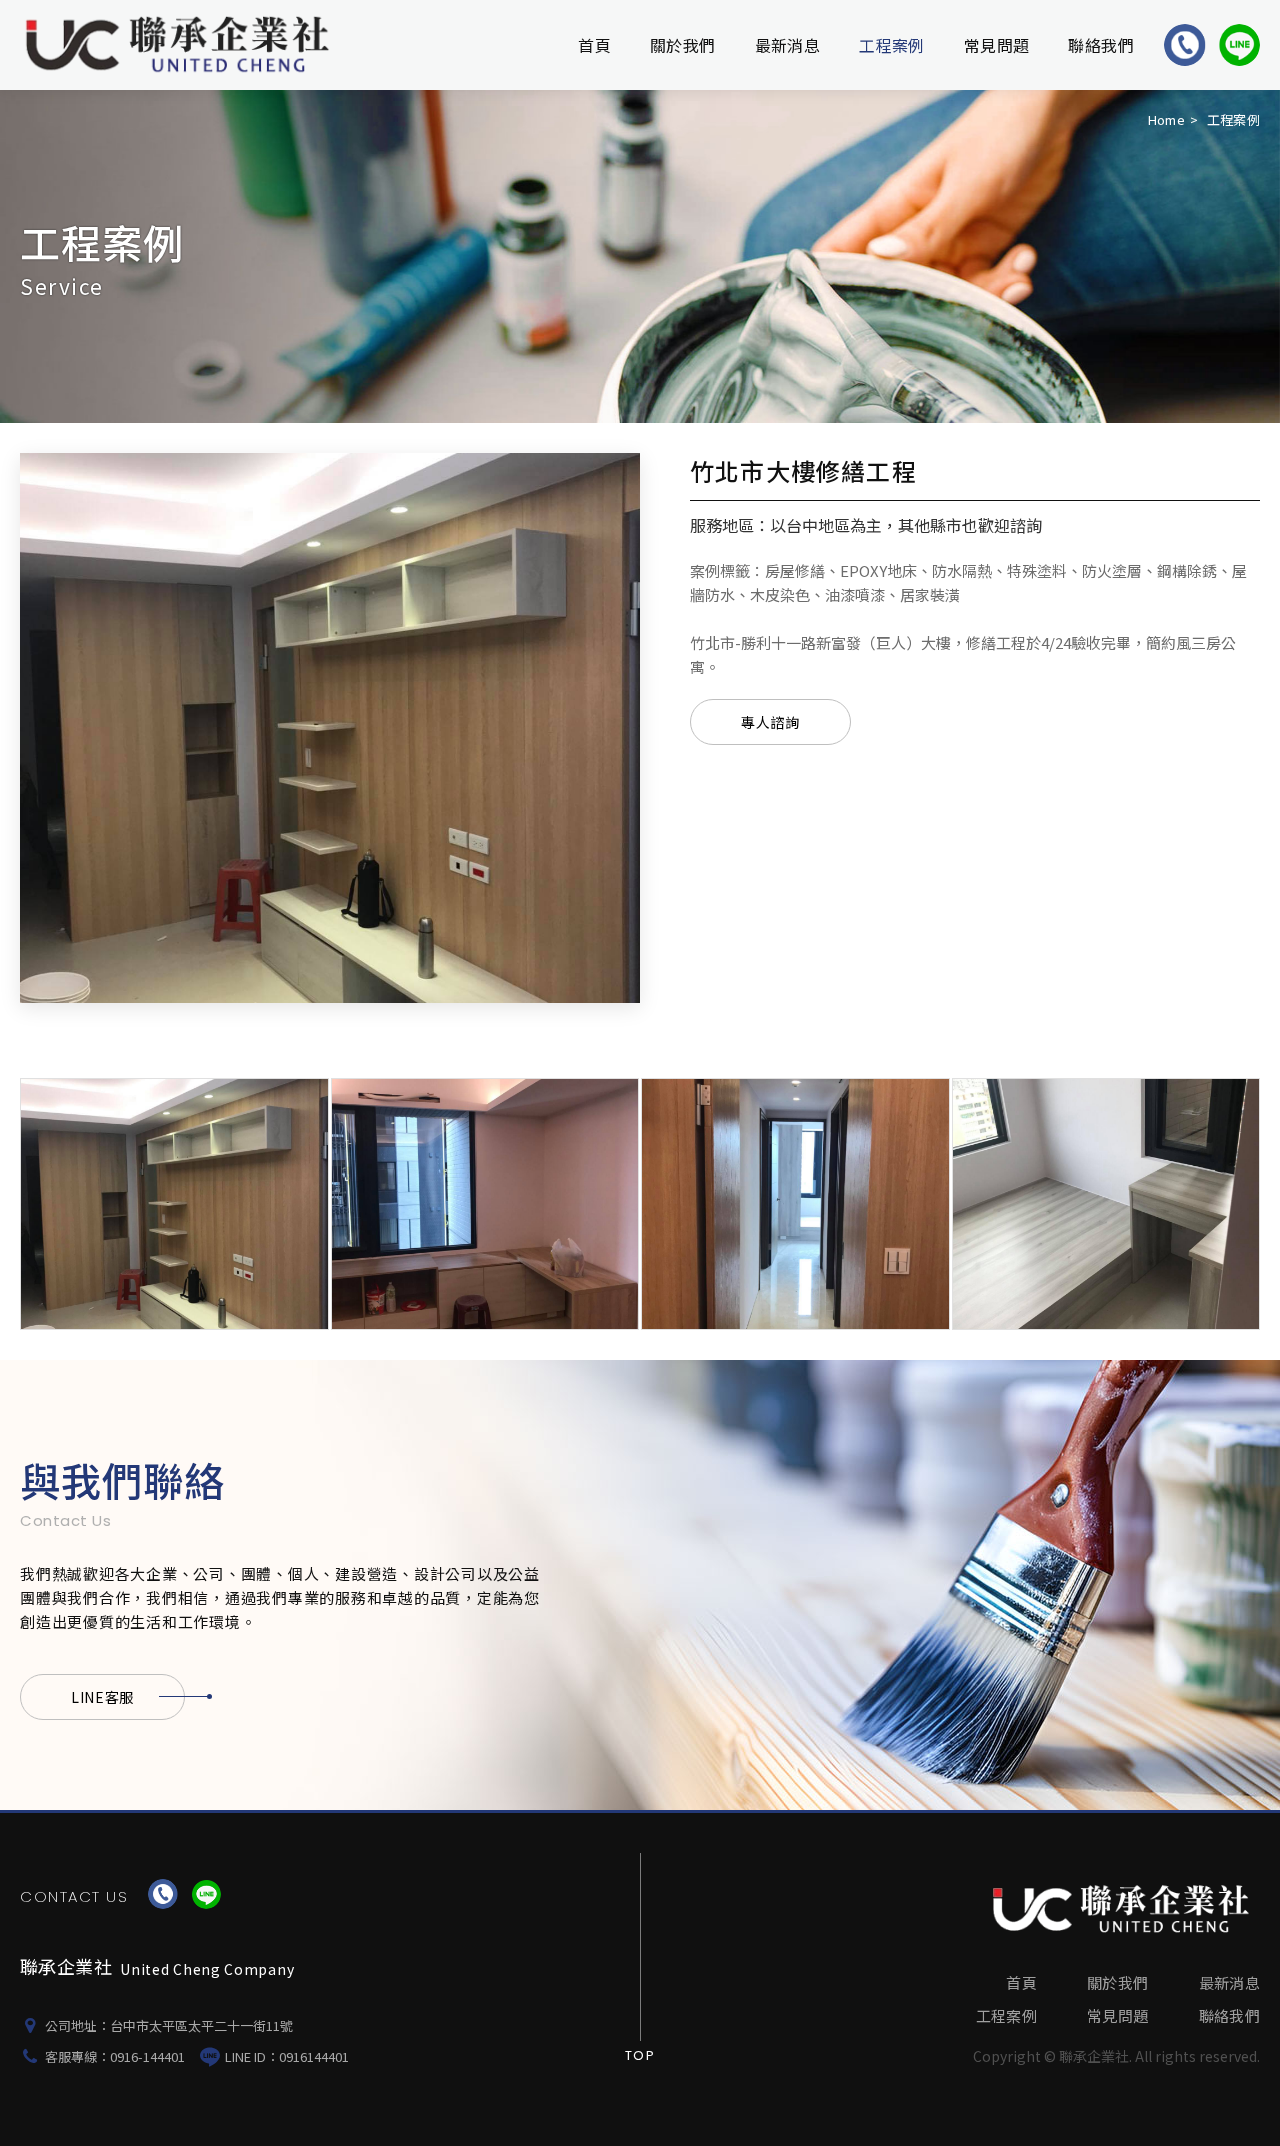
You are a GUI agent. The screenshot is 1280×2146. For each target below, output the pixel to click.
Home (1166, 119)
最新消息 (788, 45)
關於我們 (683, 45)
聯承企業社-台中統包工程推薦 (181, 45)
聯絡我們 (1101, 45)
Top (640, 2055)
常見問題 (997, 45)
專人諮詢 (770, 722)
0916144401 (314, 2056)
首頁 (594, 45)
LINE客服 (102, 1697)
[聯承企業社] (1124, 1909)
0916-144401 (147, 2056)
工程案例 (892, 45)
